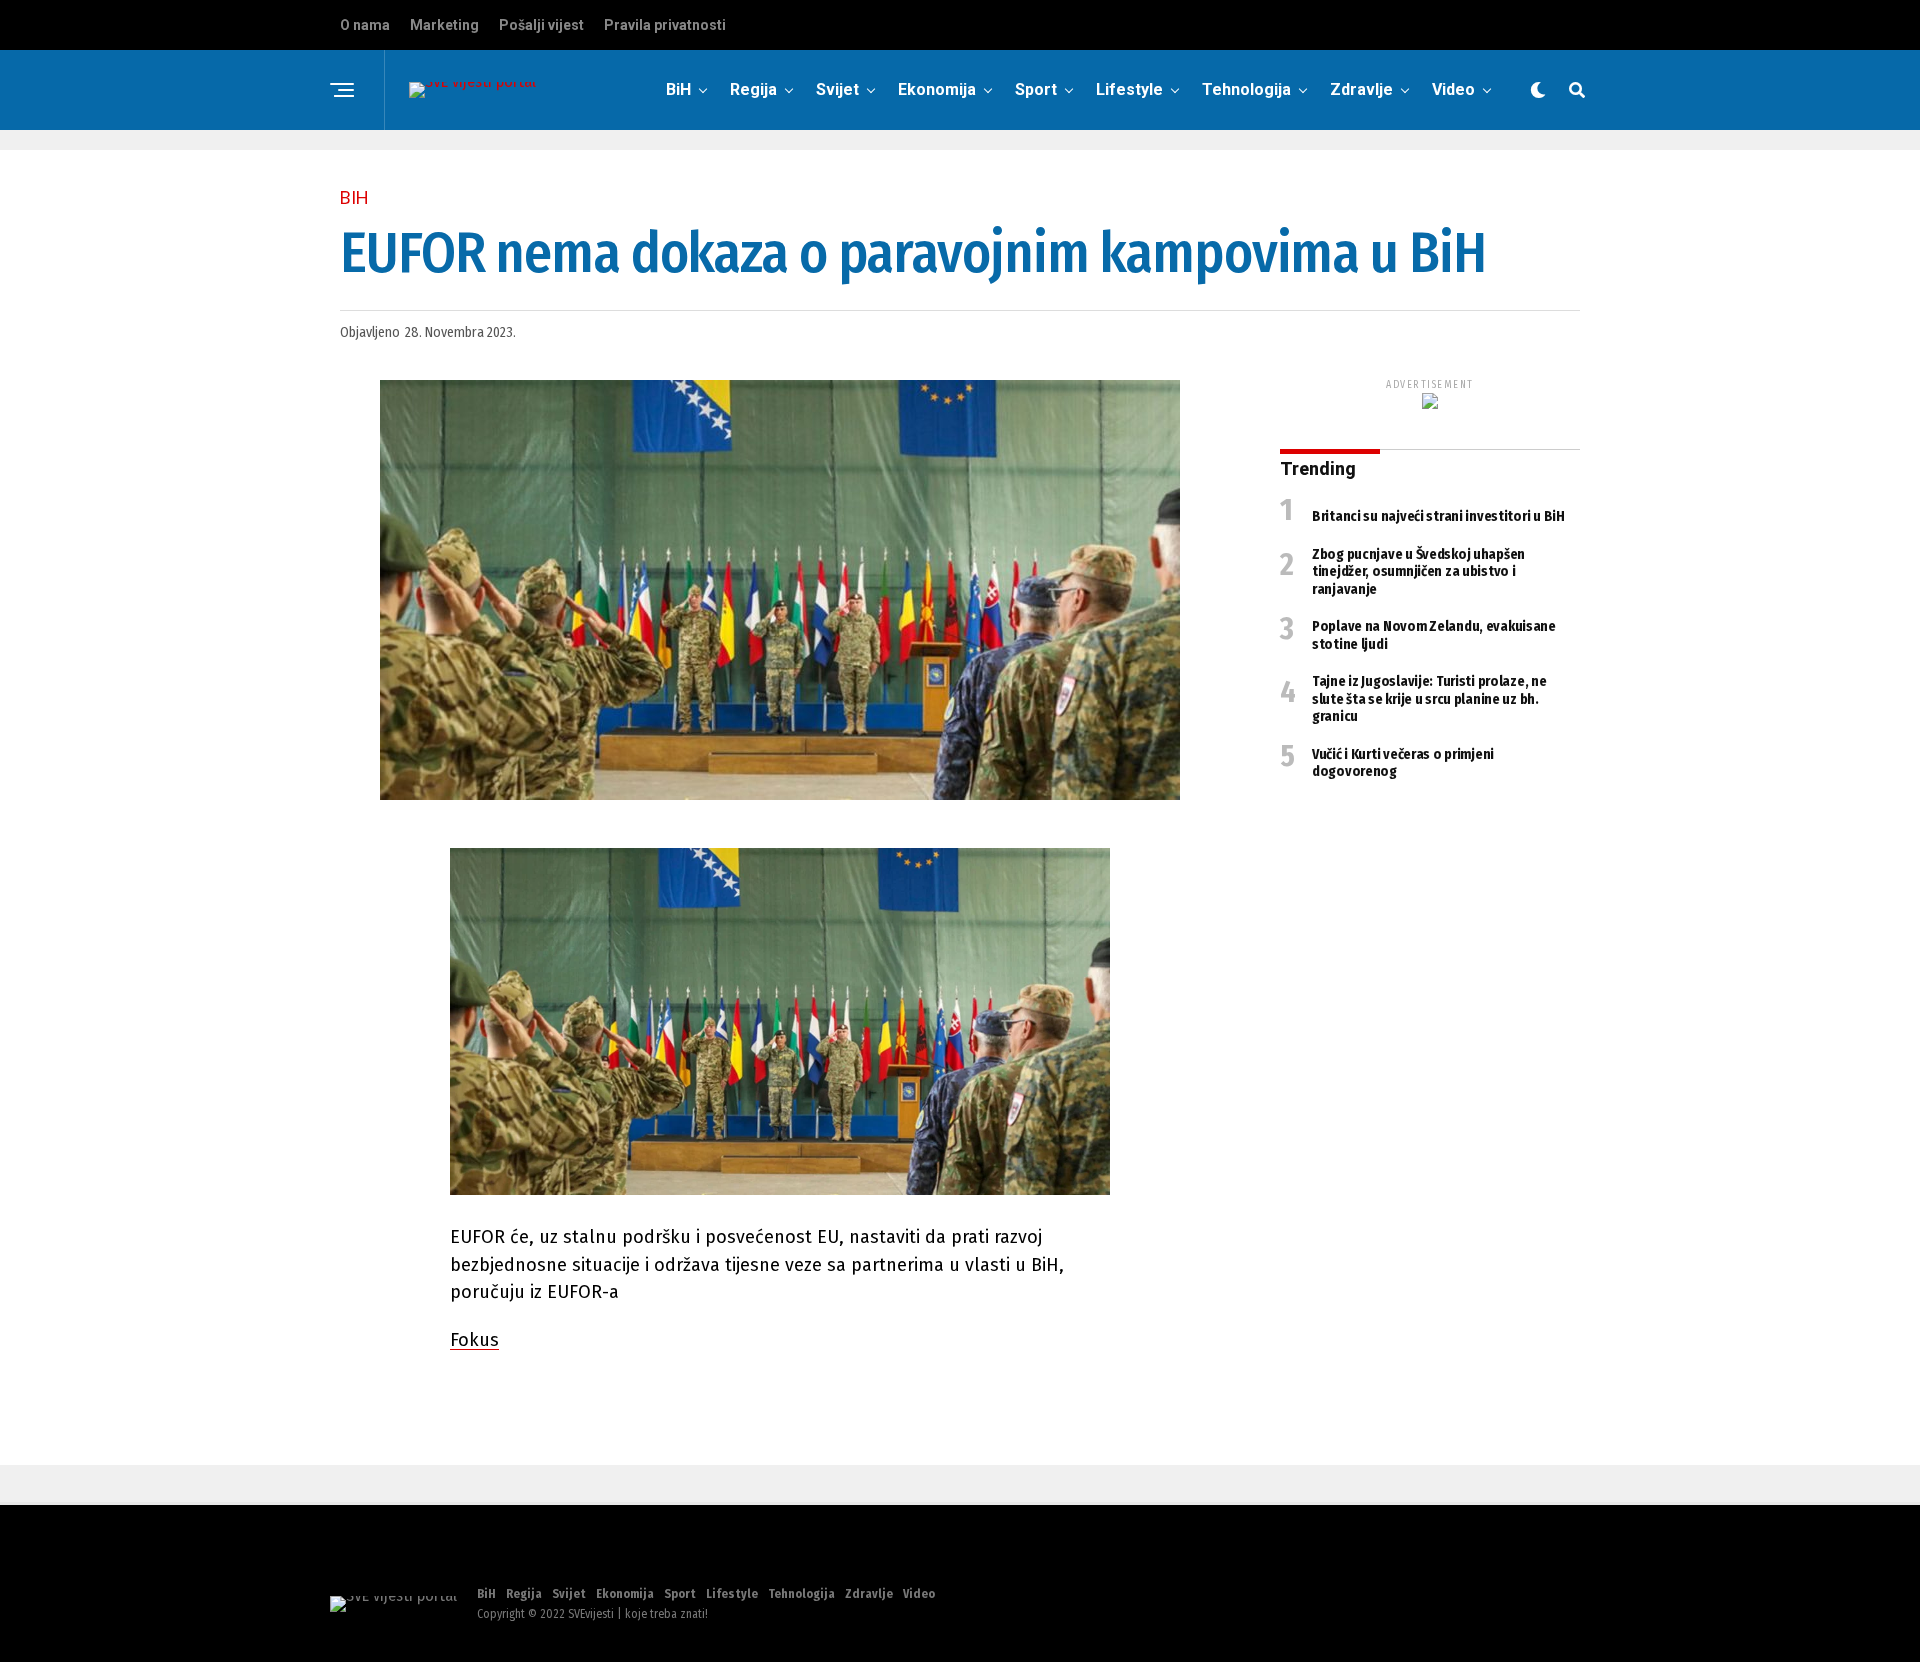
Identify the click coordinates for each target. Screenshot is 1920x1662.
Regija (753, 89)
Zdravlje (1361, 89)
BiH (678, 89)
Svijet (837, 89)
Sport (1036, 89)
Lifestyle (1129, 89)
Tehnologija (1246, 89)
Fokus (474, 1340)
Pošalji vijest (541, 25)
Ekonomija (937, 89)
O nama (365, 25)
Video (1453, 89)
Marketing (444, 25)
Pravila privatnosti (665, 25)
